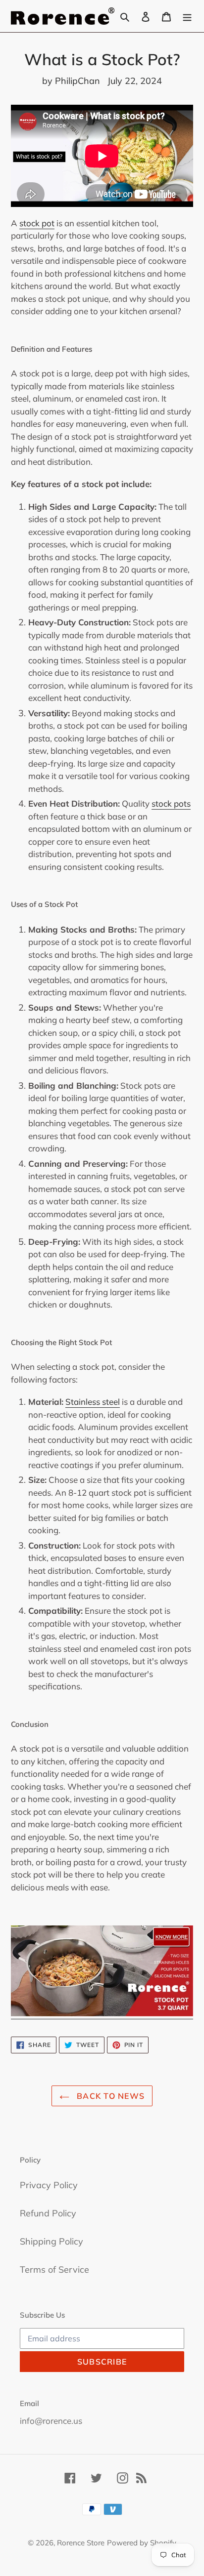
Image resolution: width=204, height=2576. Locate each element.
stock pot (37, 223)
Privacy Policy (49, 2185)
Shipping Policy (51, 2241)
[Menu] (187, 16)
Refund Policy (48, 2213)
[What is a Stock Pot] (102, 2014)
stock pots (171, 803)
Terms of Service (54, 2269)
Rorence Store (81, 2543)
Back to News (110, 2096)
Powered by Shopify (142, 2543)
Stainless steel (93, 1402)
